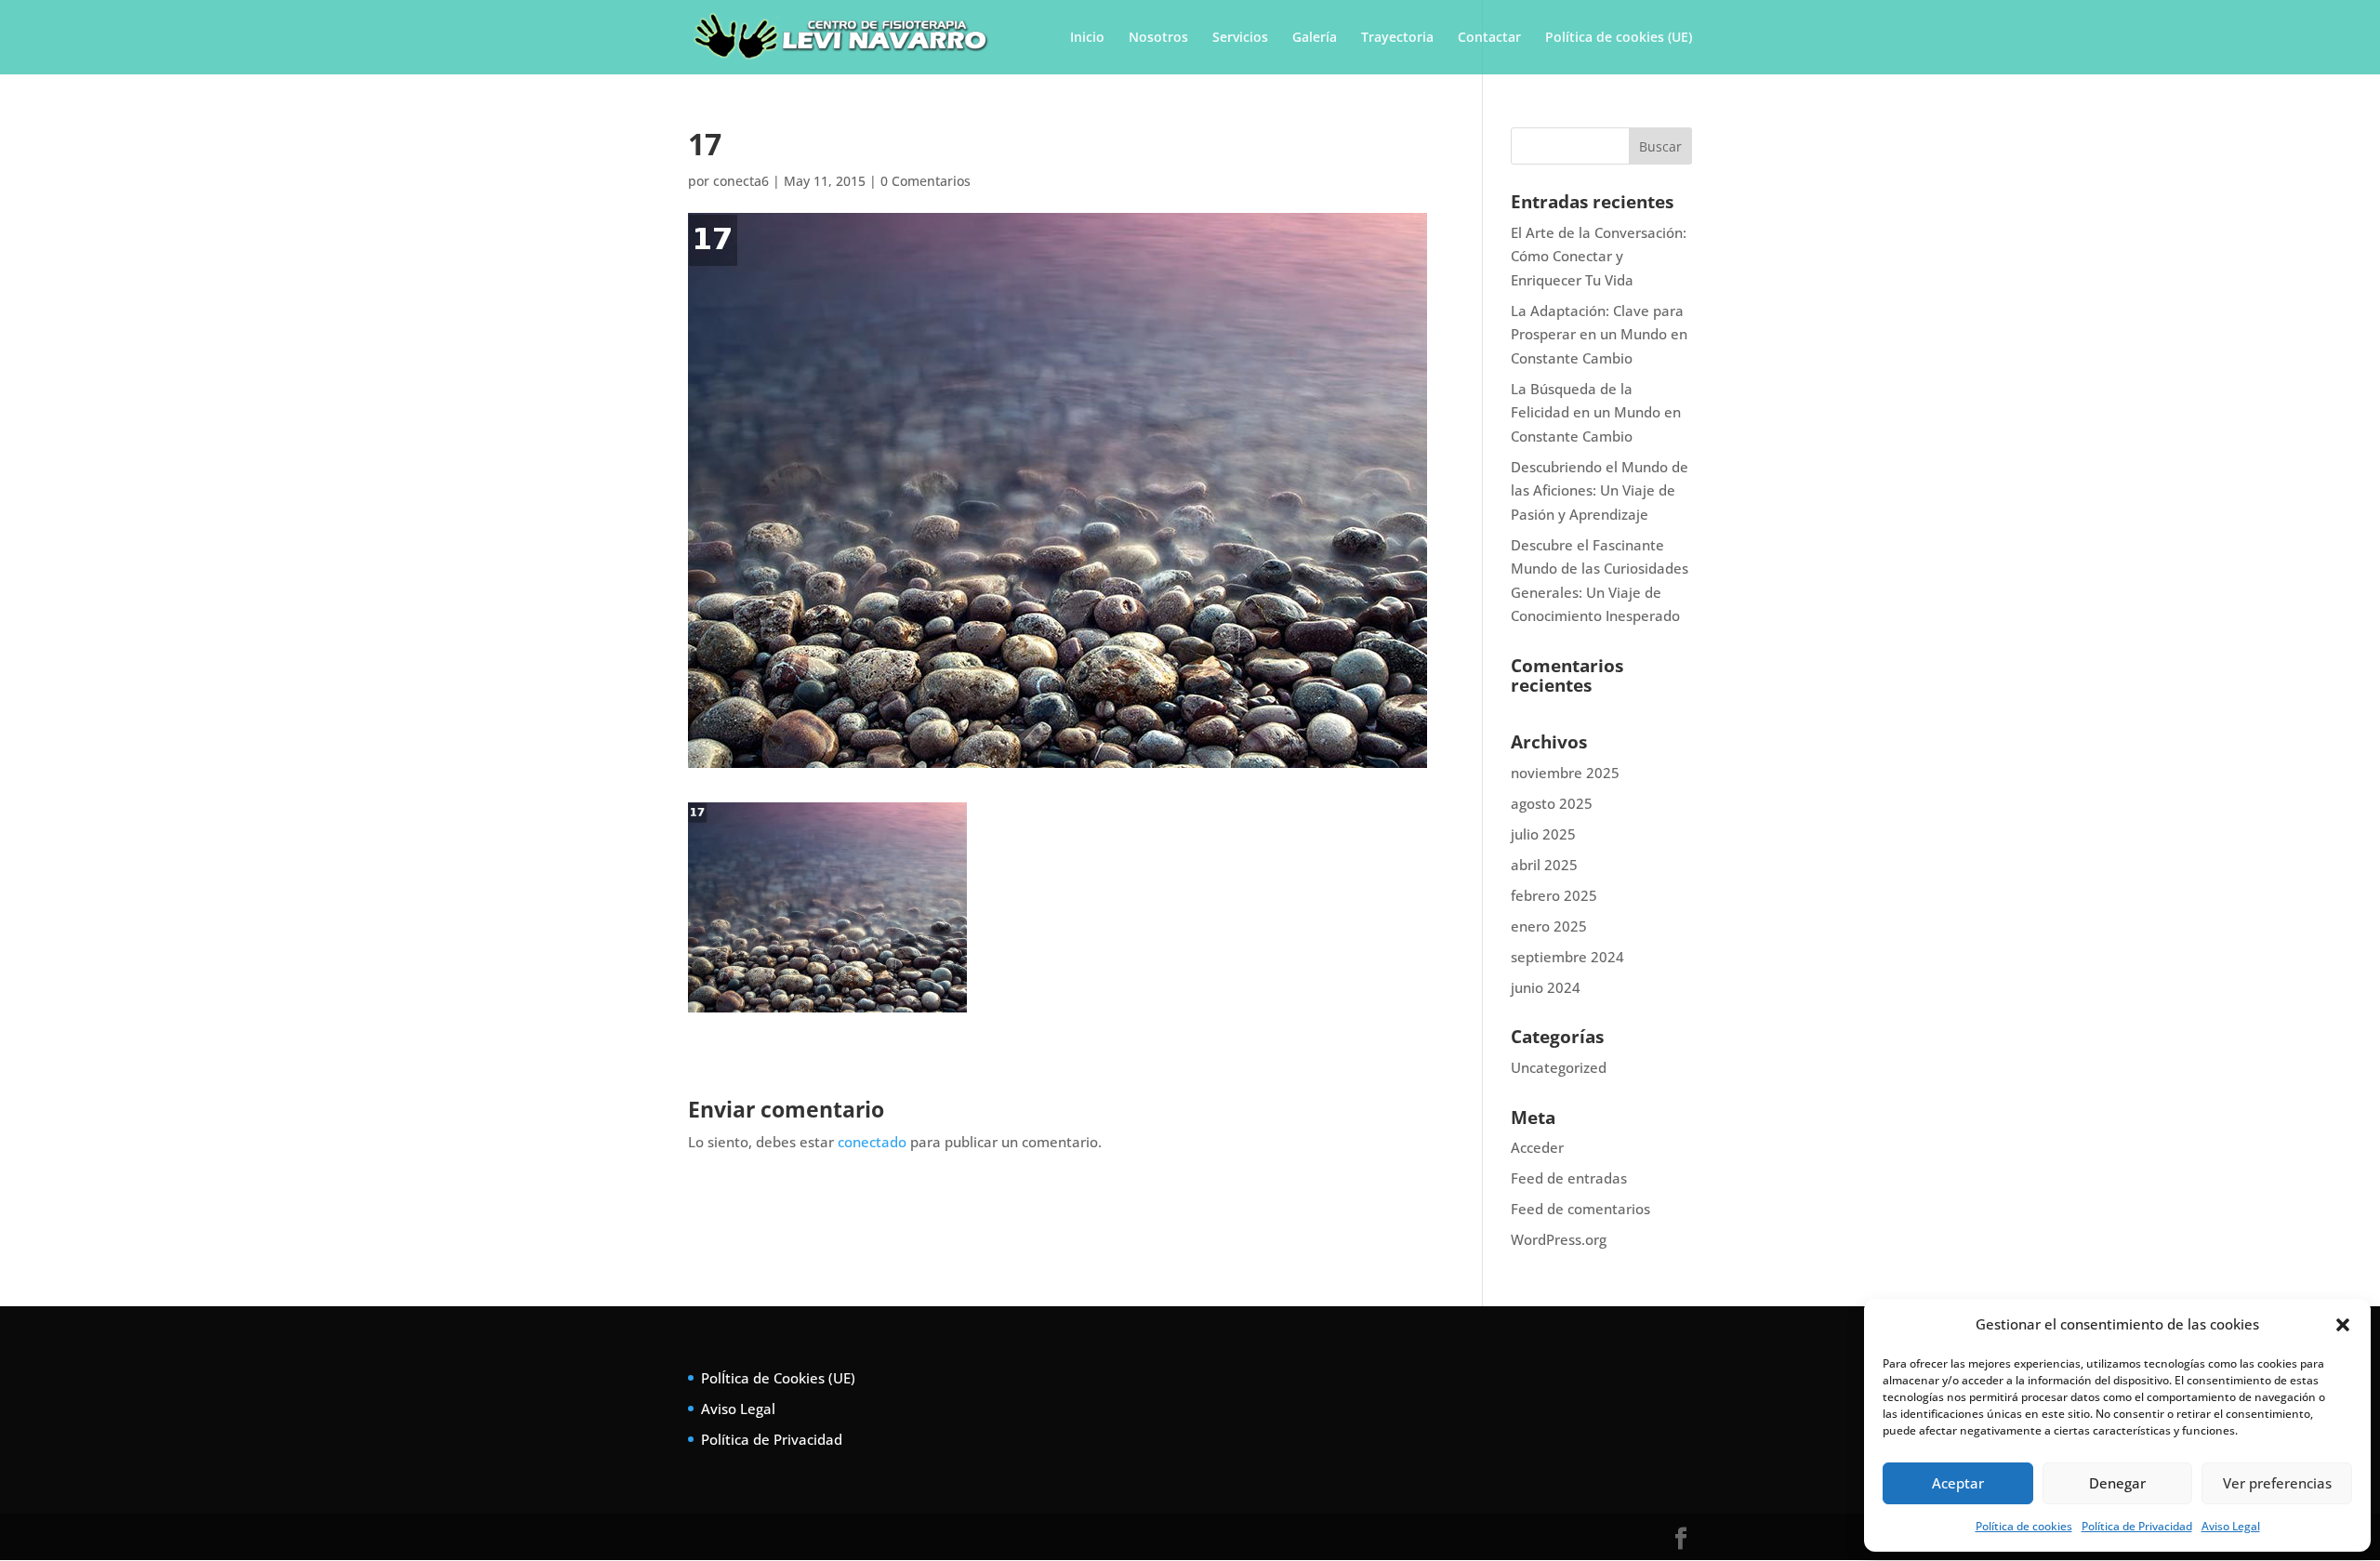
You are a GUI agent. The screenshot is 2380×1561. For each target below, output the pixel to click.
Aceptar (1958, 1483)
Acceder (1537, 1147)
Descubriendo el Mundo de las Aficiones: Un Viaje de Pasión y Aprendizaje (1600, 490)
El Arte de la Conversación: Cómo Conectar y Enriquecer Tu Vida (1599, 256)
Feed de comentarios (1580, 1209)
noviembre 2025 (1565, 773)
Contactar (1489, 38)
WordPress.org (1559, 1239)
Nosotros (1158, 38)
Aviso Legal (2231, 1526)
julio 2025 (1543, 834)
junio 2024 (1546, 987)
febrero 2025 (1554, 895)
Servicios (1240, 38)
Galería (1315, 38)
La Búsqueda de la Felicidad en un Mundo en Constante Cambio (1596, 412)
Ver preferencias (2277, 1483)
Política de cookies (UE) (1619, 38)
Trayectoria (1397, 38)
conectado (872, 1142)
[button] (2343, 1325)
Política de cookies (2024, 1526)
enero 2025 (1549, 926)
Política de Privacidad (2137, 1526)
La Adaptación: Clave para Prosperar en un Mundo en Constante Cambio (1599, 334)
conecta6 (741, 181)
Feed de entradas (1569, 1178)
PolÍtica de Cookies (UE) (778, 1378)
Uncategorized (1559, 1067)
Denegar (2117, 1483)
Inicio (1087, 38)
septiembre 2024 (1567, 957)
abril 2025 (1544, 865)
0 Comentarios (926, 181)
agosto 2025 (1552, 803)
